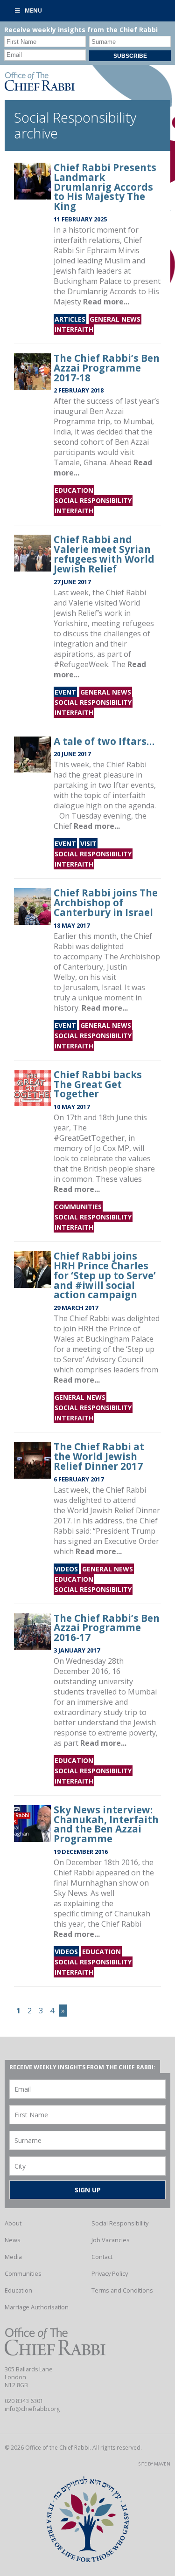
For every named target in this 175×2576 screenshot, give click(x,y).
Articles (70, 319)
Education (74, 490)
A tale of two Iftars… (104, 741)
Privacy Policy (110, 2273)
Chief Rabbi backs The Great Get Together (98, 1084)
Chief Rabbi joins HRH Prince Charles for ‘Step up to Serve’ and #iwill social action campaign (105, 1275)
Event (65, 692)
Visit (88, 844)
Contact (102, 2257)
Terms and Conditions (122, 2290)
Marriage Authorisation (37, 2307)
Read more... (106, 302)
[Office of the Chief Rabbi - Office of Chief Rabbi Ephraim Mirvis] (40, 88)
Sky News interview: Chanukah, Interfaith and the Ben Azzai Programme (106, 1824)
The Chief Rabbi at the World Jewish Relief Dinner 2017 (99, 1456)
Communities (78, 1207)
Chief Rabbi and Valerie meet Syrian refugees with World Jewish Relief (104, 554)
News (13, 2240)
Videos (66, 1569)
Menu (33, 10)
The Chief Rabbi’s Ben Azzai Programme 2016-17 (107, 1628)
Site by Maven (154, 2464)
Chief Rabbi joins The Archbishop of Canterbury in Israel (106, 902)
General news (115, 319)
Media (13, 2257)
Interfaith (74, 329)
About (13, 2223)
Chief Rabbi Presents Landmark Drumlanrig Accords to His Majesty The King (105, 187)
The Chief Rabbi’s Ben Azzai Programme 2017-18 (107, 368)
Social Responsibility (93, 500)
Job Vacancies (111, 2240)
